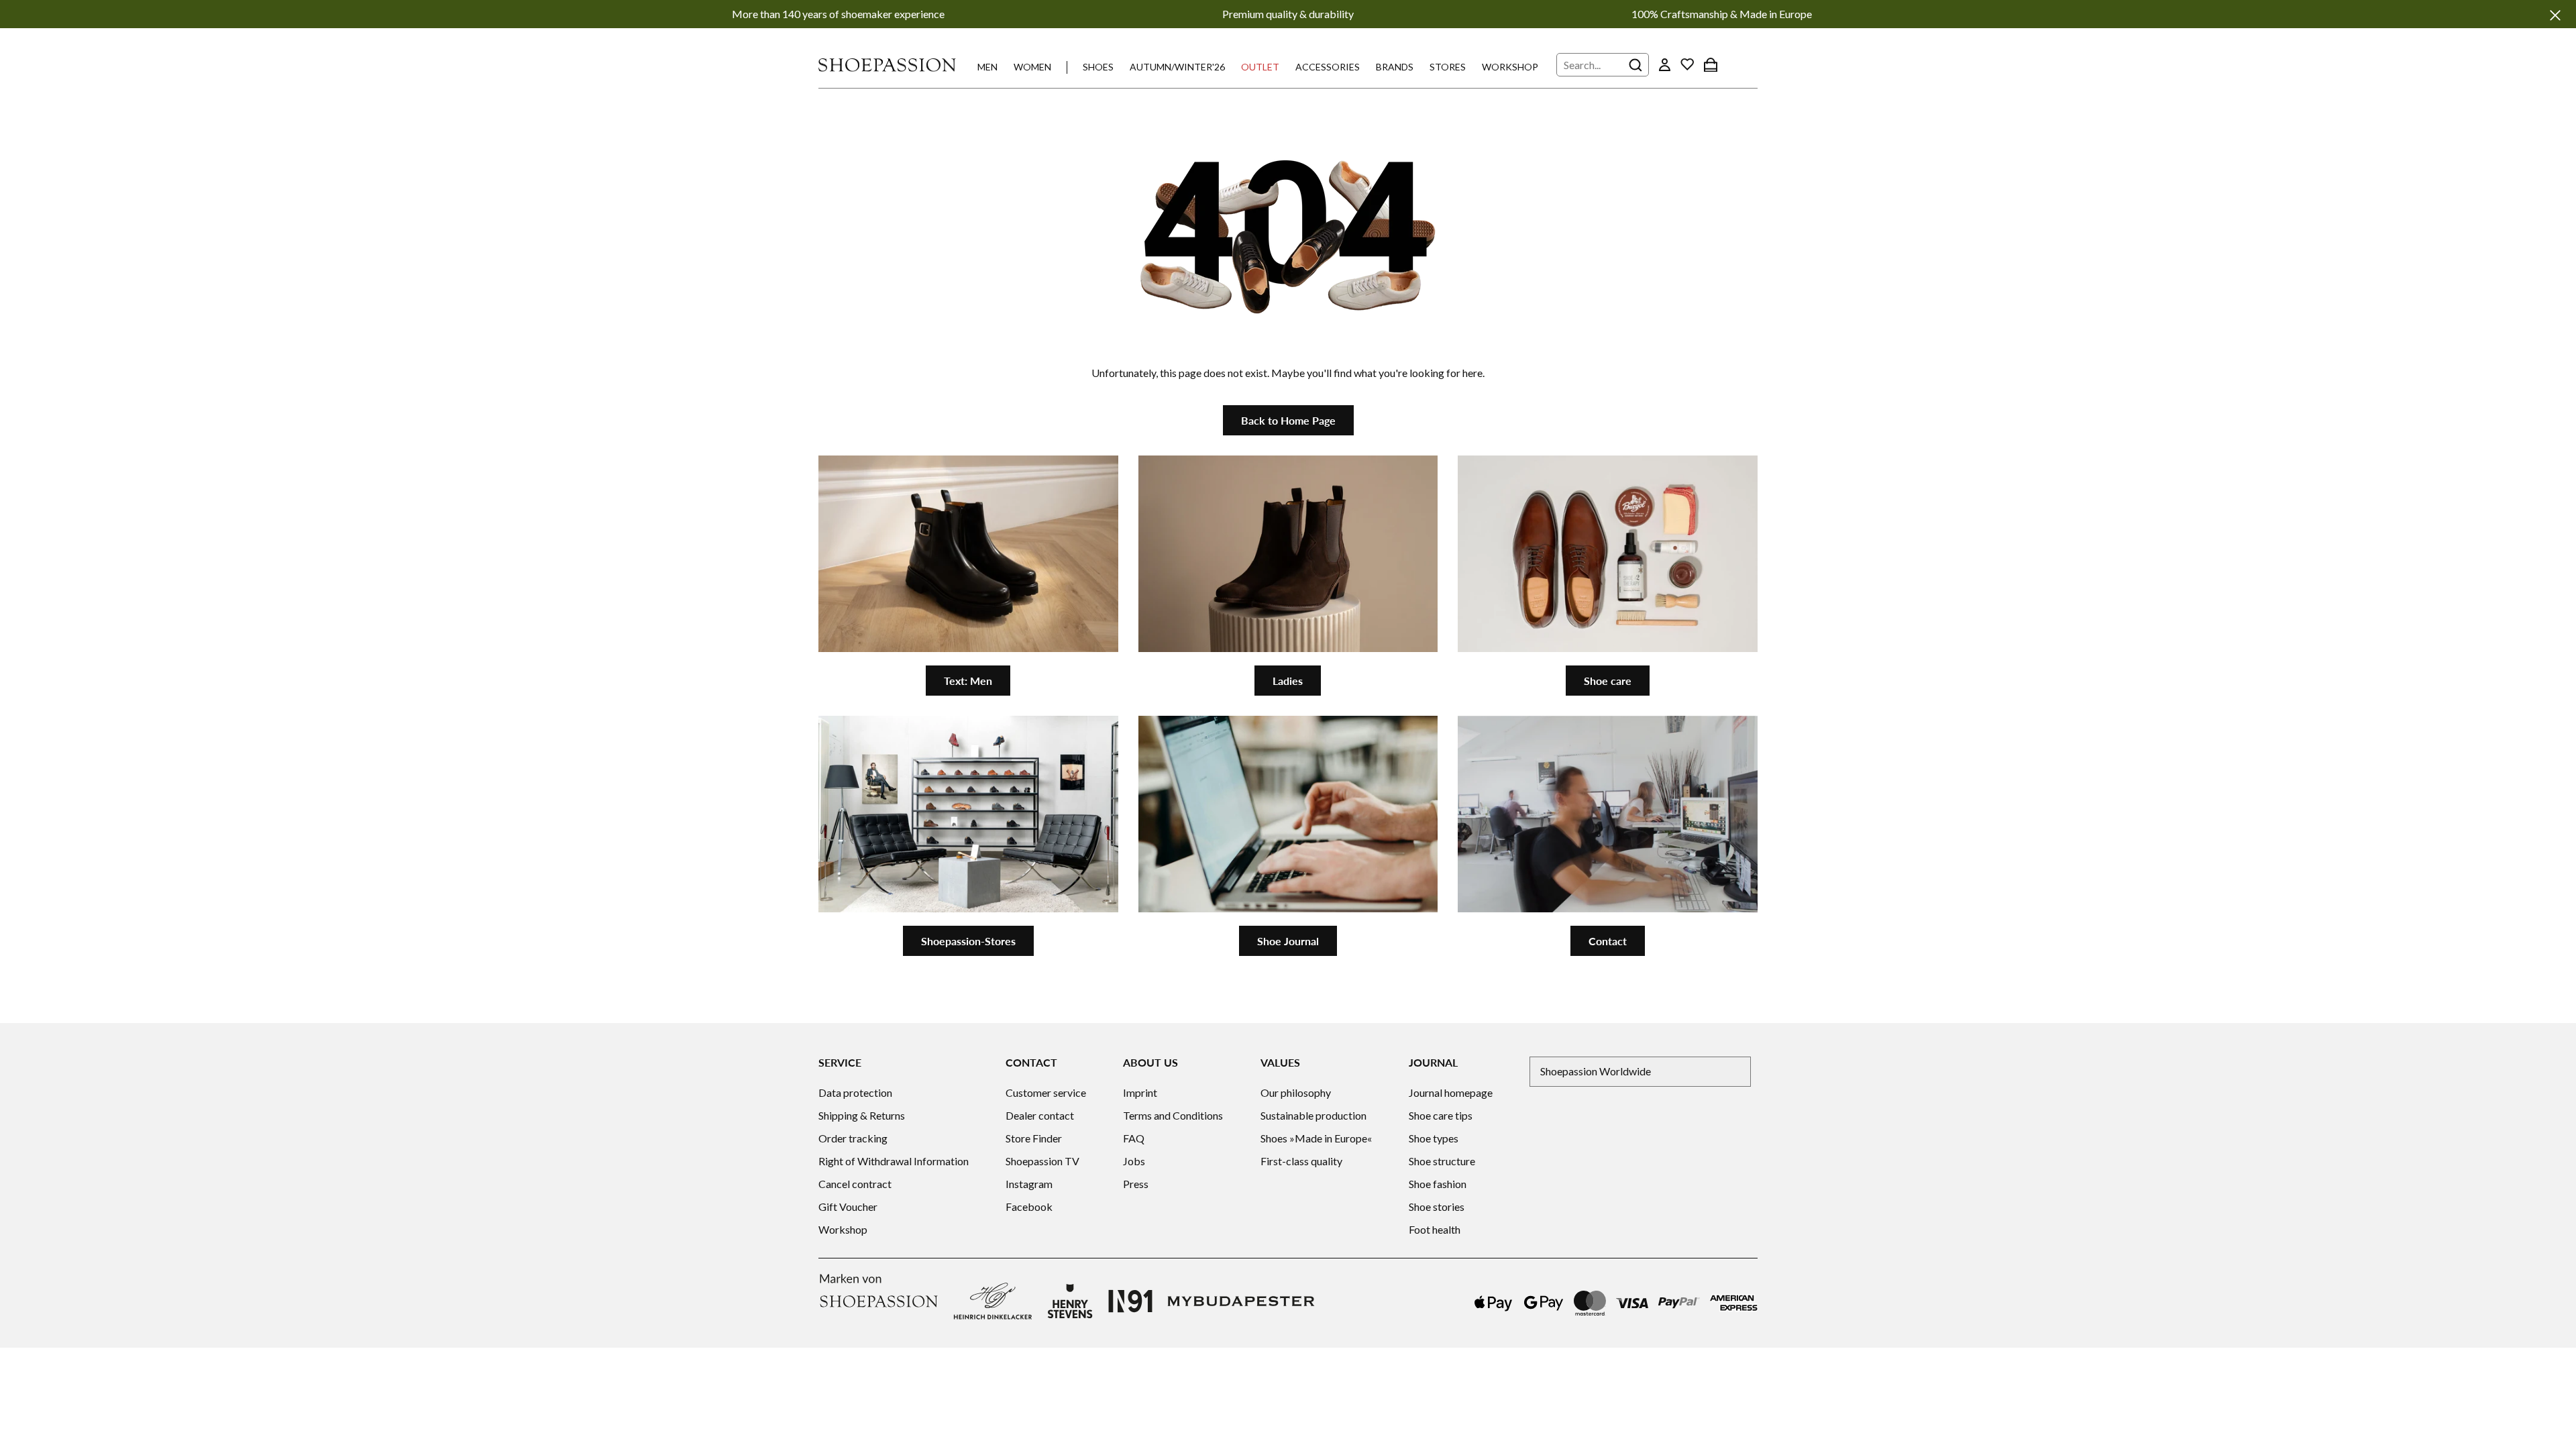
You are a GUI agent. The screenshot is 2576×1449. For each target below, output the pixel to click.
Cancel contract (855, 1184)
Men (987, 67)
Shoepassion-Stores (968, 941)
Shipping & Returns (862, 1115)
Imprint (1140, 1092)
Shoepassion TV (1042, 1161)
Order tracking (853, 1138)
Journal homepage (1451, 1092)
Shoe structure (1442, 1161)
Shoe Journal (1288, 941)
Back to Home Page (1288, 420)
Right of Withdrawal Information (894, 1161)
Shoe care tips (1441, 1115)
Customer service (1046, 1092)
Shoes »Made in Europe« (1316, 1138)
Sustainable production (1313, 1115)
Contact (1608, 941)
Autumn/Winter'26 (1177, 67)
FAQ (1134, 1138)
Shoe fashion (1438, 1184)
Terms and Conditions (1173, 1115)
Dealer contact (1040, 1115)
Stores (1448, 67)
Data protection (855, 1092)
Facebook (1029, 1206)
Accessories (1328, 67)
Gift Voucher (848, 1206)
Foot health (1435, 1229)
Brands (1395, 67)
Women (1032, 67)
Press (1136, 1184)
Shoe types (1434, 1138)
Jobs (1134, 1161)
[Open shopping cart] (1711, 64)
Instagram (1029, 1184)
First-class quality (1301, 1161)
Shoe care (1608, 681)
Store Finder (1034, 1138)
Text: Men (968, 681)
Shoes (1098, 67)
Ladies (1288, 681)
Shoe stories (1437, 1206)
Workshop (1510, 67)
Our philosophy (1296, 1092)
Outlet (1260, 67)
